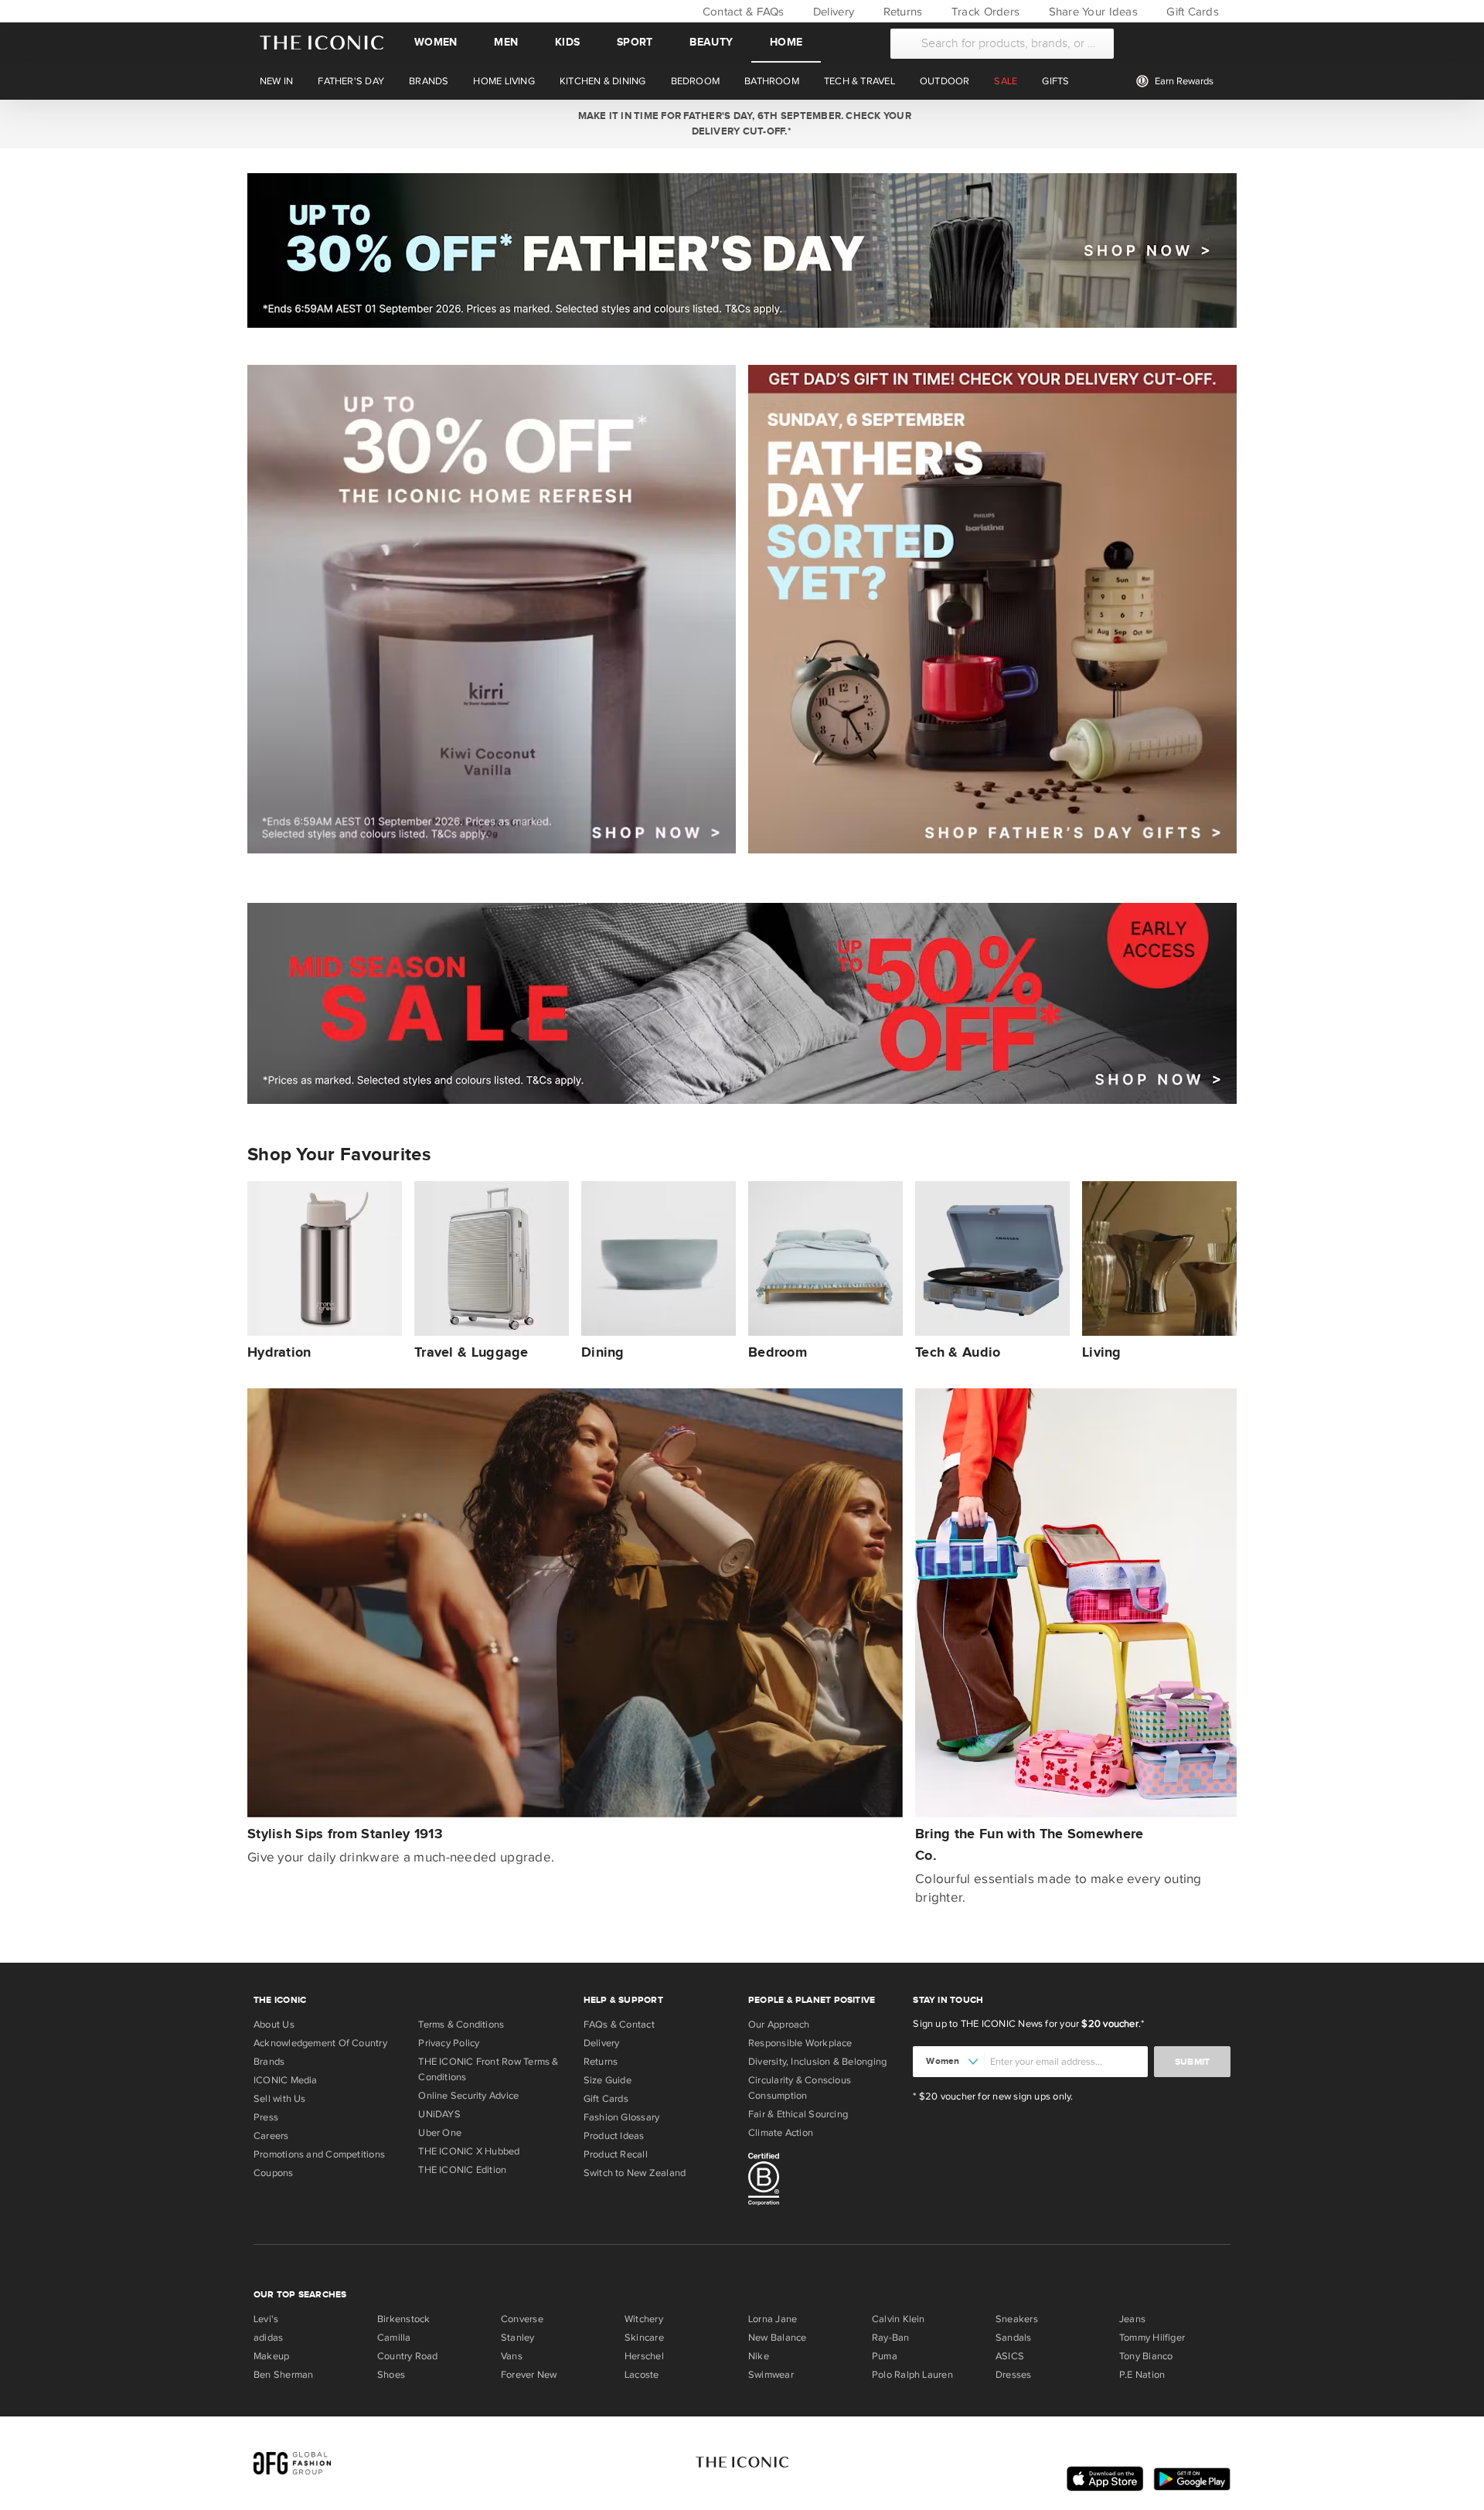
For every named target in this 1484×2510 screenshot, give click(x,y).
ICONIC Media (286, 2080)
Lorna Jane (773, 2319)
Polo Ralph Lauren (912, 2375)
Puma (885, 2356)
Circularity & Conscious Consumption (800, 2088)
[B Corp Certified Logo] (824, 2181)
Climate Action (781, 2133)
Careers (271, 2136)
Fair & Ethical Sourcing (798, 2114)
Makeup (271, 2356)
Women (436, 42)
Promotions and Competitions (319, 2154)
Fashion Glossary (622, 2117)
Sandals (1014, 2338)
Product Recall (616, 2154)
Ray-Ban (891, 2338)
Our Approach (779, 2025)
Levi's (266, 2319)
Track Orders (984, 12)
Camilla (394, 2338)
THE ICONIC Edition (462, 2170)
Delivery (832, 12)
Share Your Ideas (1091, 12)
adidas (268, 2338)
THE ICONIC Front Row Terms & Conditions (488, 2069)
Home (786, 42)
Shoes (391, 2375)
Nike (759, 2356)
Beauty (711, 42)
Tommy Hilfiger (1152, 2338)
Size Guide (608, 2080)
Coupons (274, 2173)
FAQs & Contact (619, 2025)
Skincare (644, 2338)
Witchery (644, 2319)
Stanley (518, 2338)
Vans (512, 2356)
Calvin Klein (899, 2319)
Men (506, 42)
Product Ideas (614, 2136)
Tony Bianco (1146, 2356)
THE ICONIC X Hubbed (469, 2151)
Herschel (644, 2356)
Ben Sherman (283, 2375)
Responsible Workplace (800, 2043)
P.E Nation (1142, 2375)
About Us (274, 2025)
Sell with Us (280, 2099)
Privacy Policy (449, 2043)
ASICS (1010, 2356)
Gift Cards (1191, 12)
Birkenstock (403, 2319)
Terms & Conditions (461, 2025)
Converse (522, 2319)
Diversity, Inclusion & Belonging (817, 2062)
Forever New (529, 2375)
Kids (567, 42)
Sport (635, 42)
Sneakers (1017, 2319)
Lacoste (642, 2375)
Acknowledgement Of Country (320, 2043)
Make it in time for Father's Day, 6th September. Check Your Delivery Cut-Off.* (742, 124)
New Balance (777, 2338)
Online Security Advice (468, 2096)
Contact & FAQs (741, 12)
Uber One (440, 2133)
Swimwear (771, 2375)
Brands (269, 2062)
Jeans (1132, 2319)
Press (266, 2117)
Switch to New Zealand (635, 2173)
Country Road (408, 2356)
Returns (901, 12)
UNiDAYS (439, 2114)
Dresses (1014, 2375)
